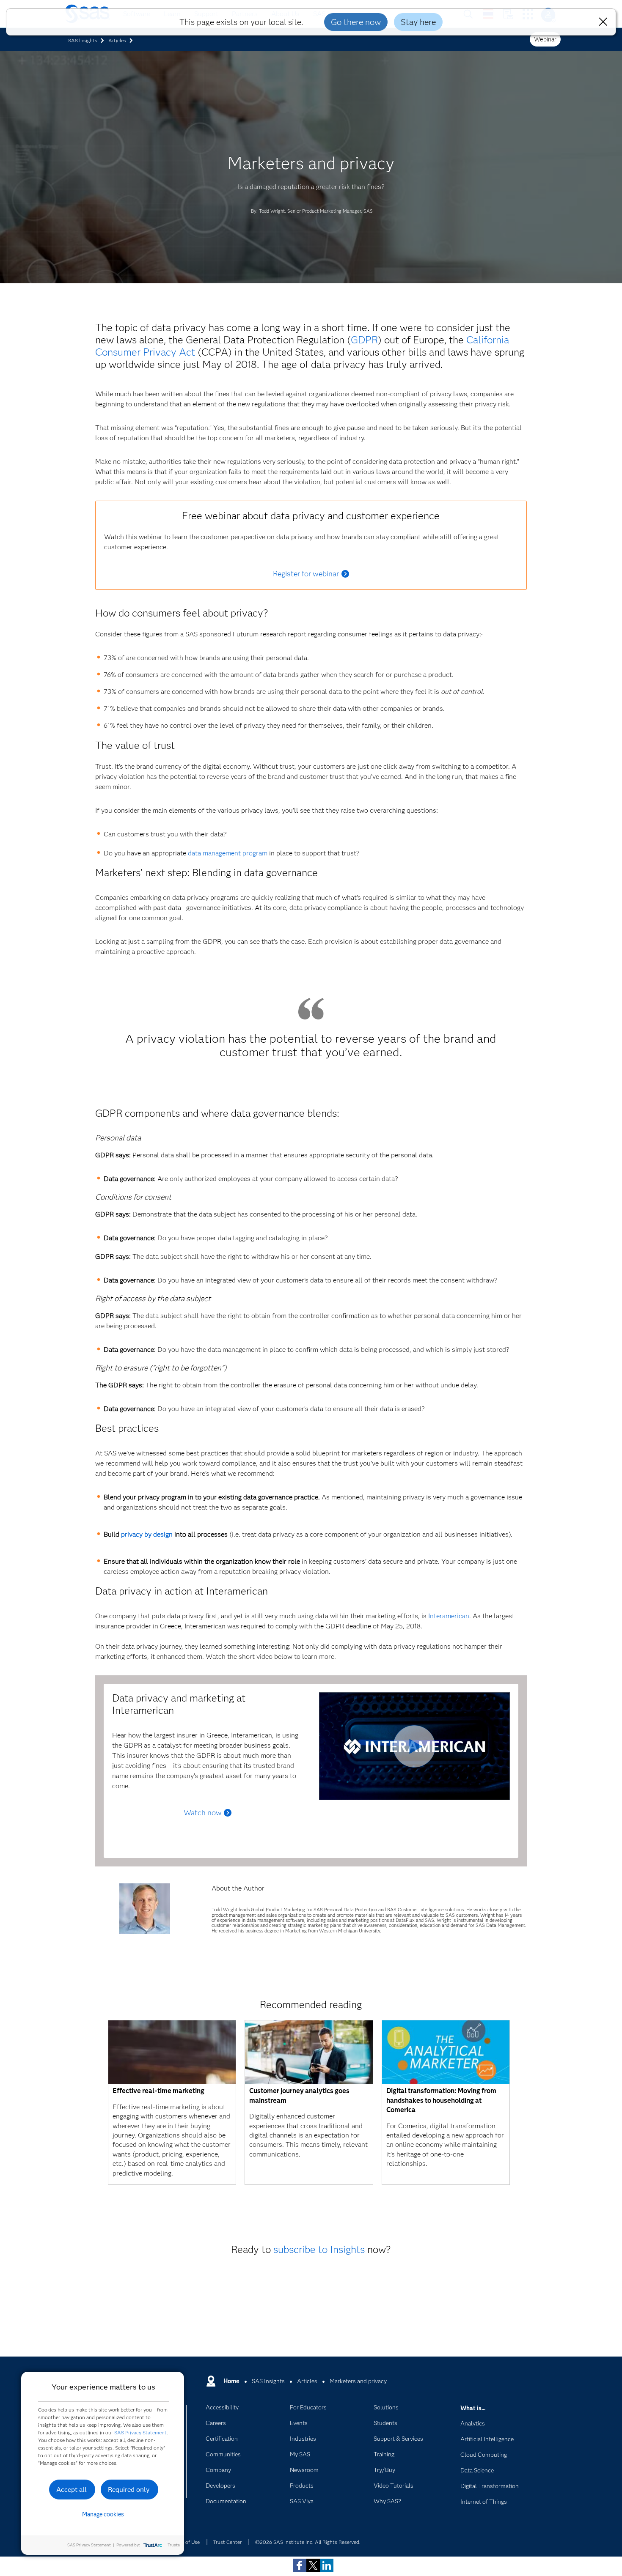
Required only (129, 2490)
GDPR (364, 340)
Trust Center (227, 2542)
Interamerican (449, 1616)
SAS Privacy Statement (140, 2432)
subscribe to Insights (319, 2249)
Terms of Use (185, 2542)
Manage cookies (103, 2514)
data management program (228, 853)
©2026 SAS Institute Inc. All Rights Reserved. (308, 2542)
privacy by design (147, 1534)
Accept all (72, 2490)
